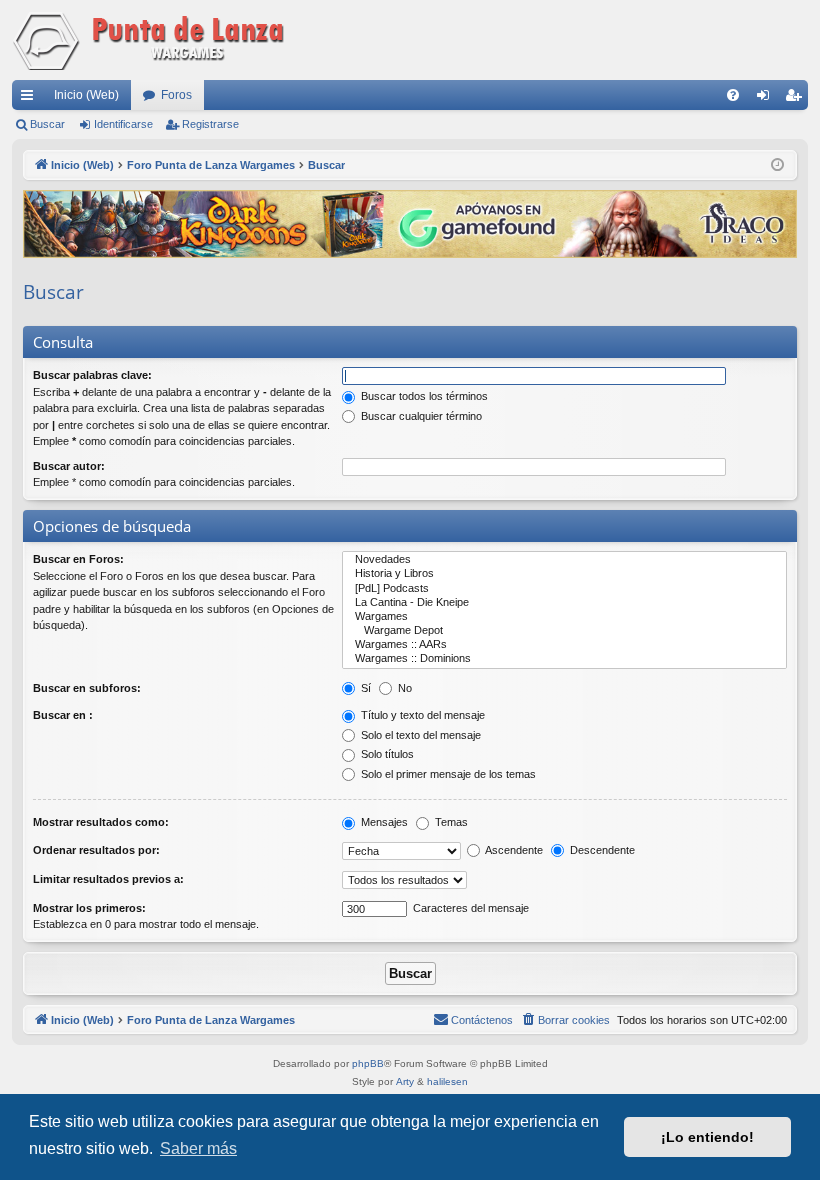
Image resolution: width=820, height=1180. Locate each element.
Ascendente (513, 850)
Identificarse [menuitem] (767, 99)
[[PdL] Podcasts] (564, 589)
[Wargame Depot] (564, 631)
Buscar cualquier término (420, 416)
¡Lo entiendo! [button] (707, 1137)
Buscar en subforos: (87, 688)
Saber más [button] (198, 1148)
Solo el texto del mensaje (419, 735)
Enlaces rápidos (31, 99)
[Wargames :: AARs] (564, 645)
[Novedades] (564, 560)
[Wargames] (564, 617)
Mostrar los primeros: (89, 908)
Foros (176, 95)
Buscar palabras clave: (92, 375)
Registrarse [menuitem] (797, 99)
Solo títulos (386, 754)
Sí (364, 688)
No (403, 688)
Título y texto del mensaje (421, 715)
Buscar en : (63, 715)
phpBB (368, 1063)
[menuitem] (733, 95)
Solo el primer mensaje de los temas (447, 774)
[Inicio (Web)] (152, 40)
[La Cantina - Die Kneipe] (564, 603)
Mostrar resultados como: (101, 822)
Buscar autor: (69, 466)
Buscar (47, 124)
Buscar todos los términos (423, 396)
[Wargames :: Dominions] (564, 659)
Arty (405, 1081)
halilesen (447, 1081)
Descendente (601, 850)
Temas (450, 822)
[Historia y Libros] (564, 574)
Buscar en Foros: (78, 559)
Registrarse (210, 124)
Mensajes (383, 822)
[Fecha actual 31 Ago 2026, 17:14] (777, 165)
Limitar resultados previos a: (108, 879)
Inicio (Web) (86, 95)
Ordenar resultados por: (96, 850)
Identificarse (123, 124)
